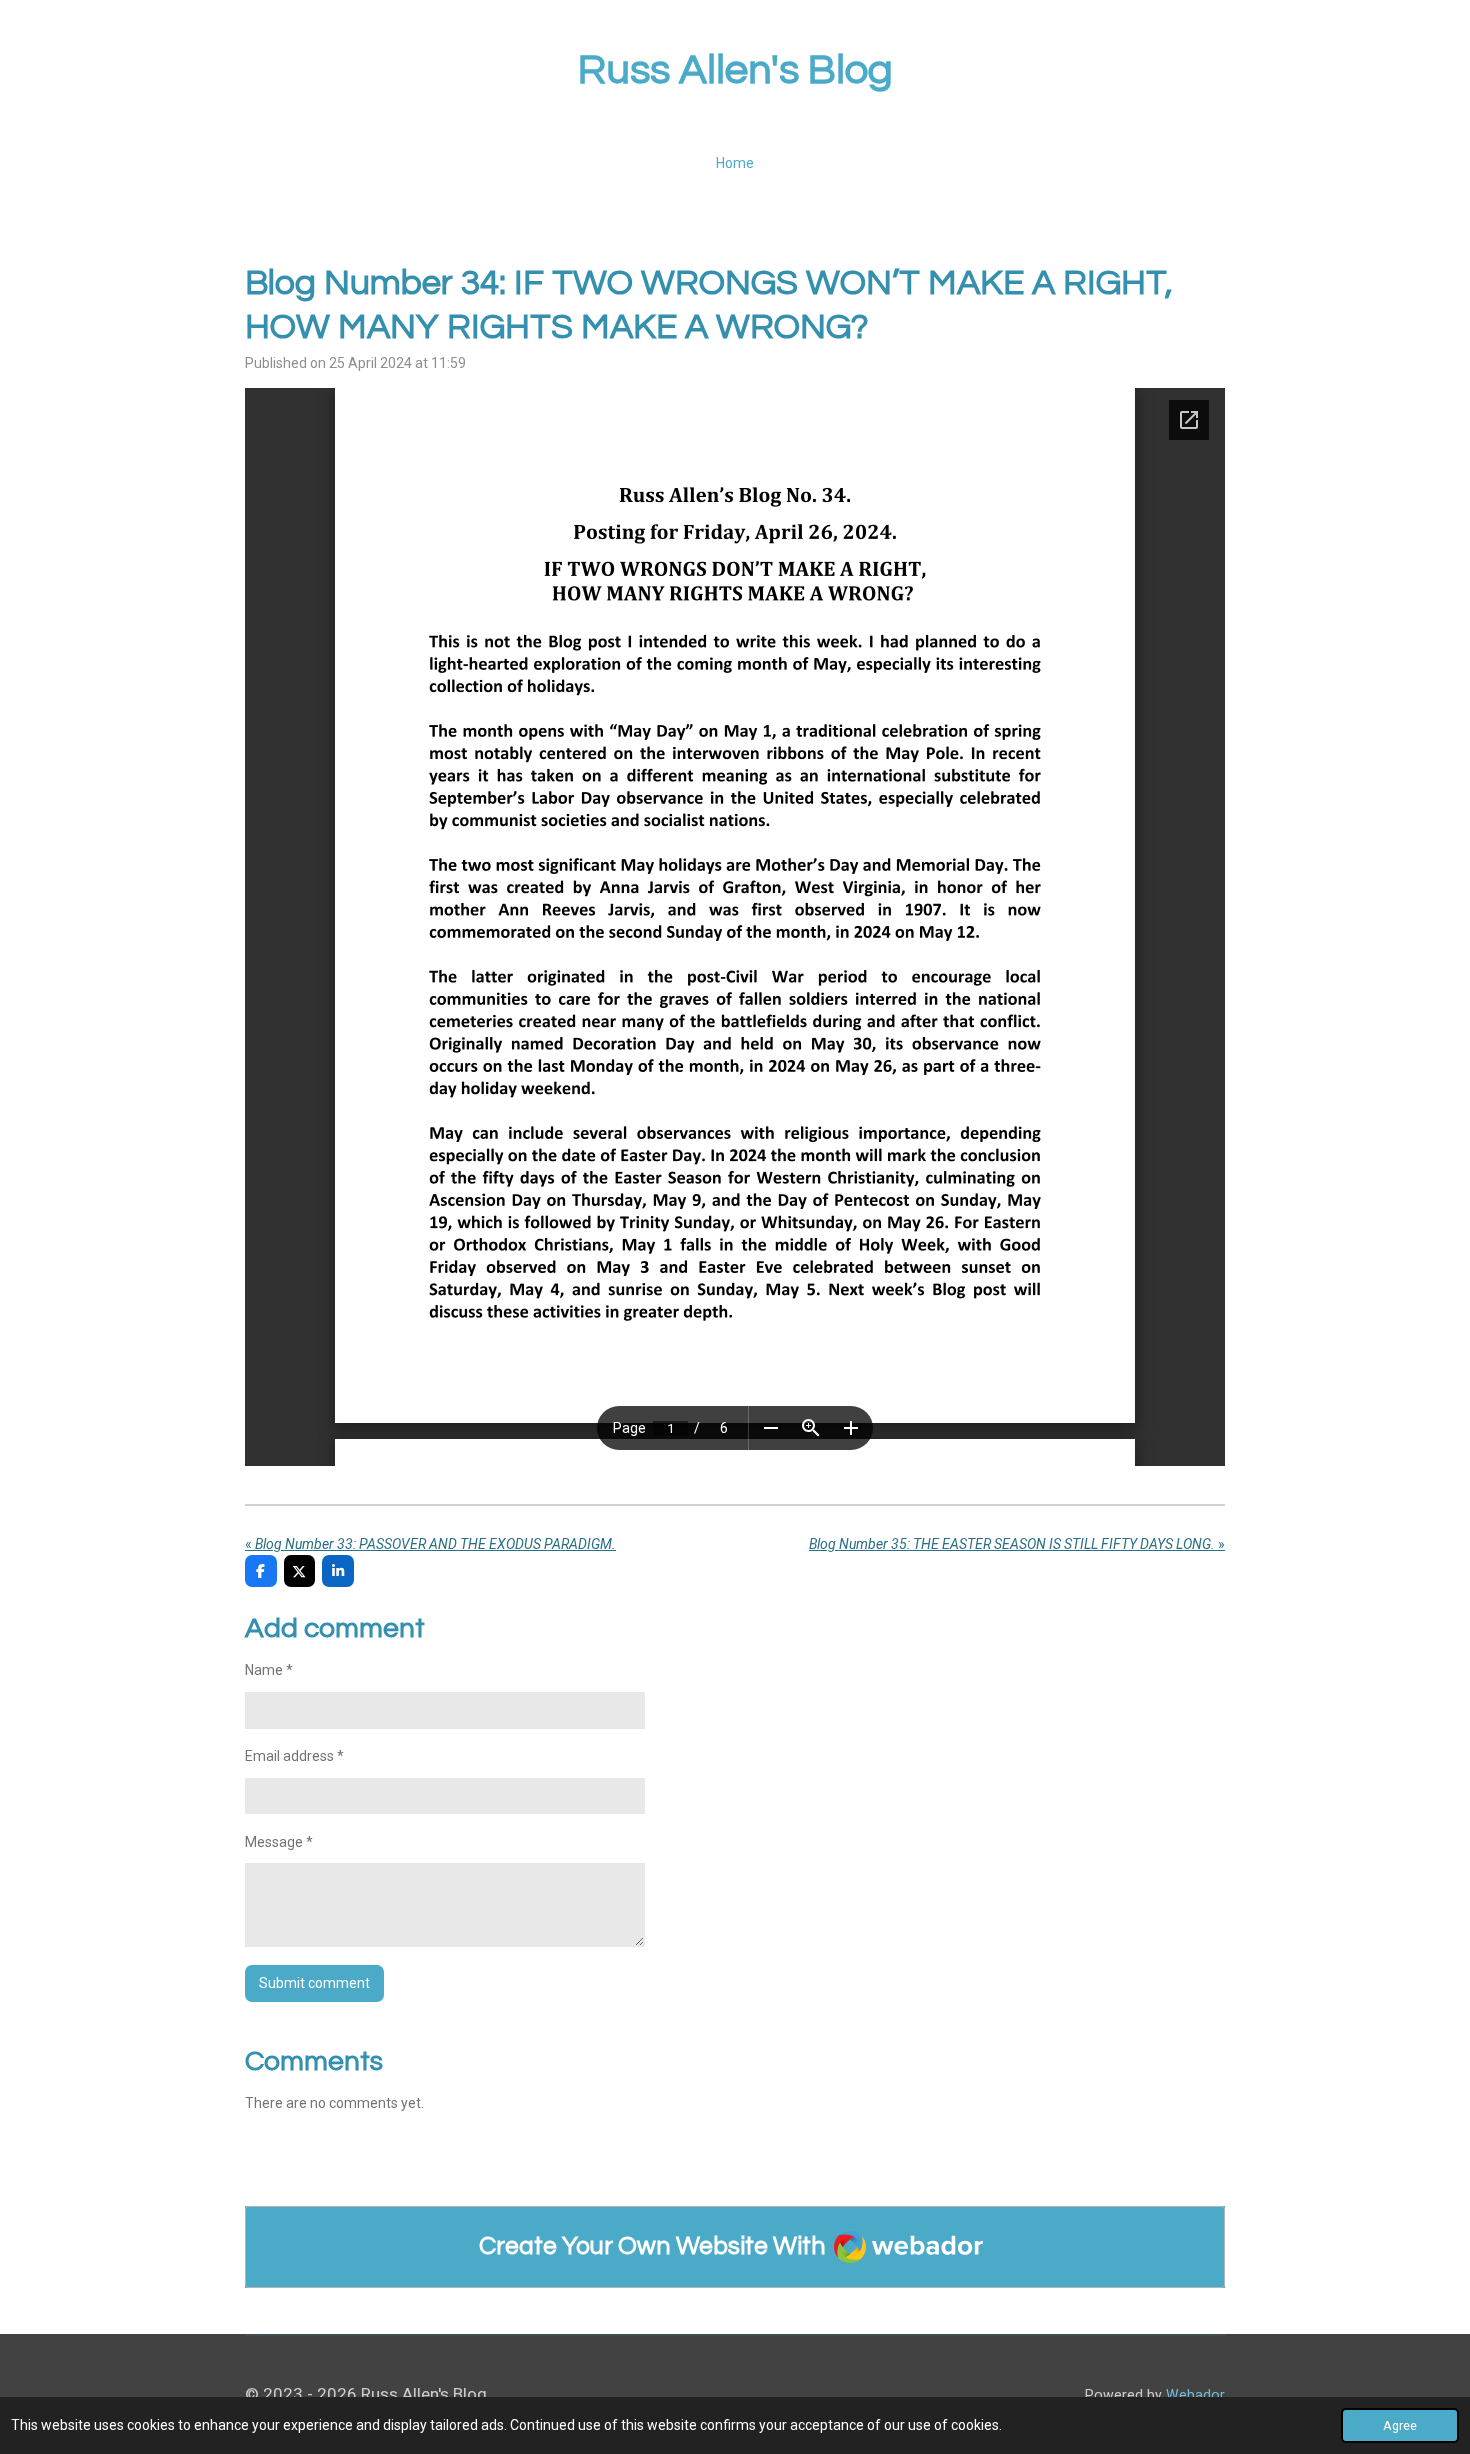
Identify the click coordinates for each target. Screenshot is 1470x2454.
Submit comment (314, 1983)
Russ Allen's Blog (735, 70)
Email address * (294, 1756)
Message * (279, 1842)
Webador (1195, 2395)
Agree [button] (1400, 2425)
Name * (269, 1670)
